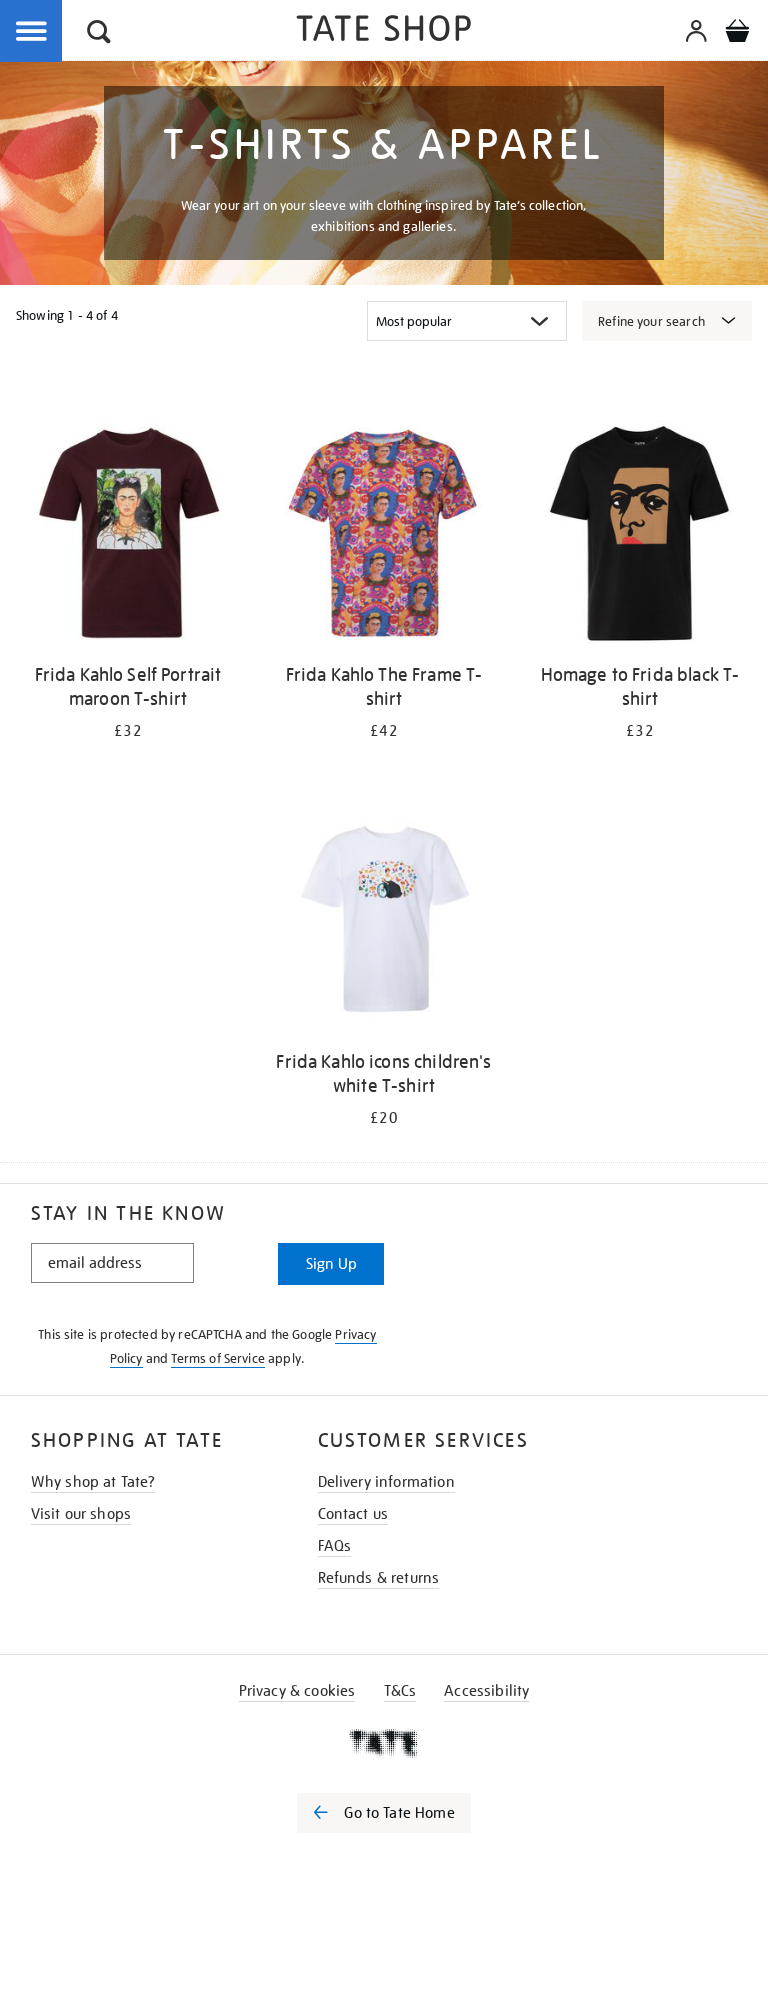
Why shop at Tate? (93, 1482)
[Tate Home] (384, 1743)
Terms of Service (218, 1358)
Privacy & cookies (297, 1691)
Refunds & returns (379, 1578)
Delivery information (386, 1482)
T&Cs (400, 1691)
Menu (32, 32)
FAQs (335, 1546)
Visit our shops (81, 1514)
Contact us (353, 1514)
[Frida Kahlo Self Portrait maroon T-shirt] (128, 536)
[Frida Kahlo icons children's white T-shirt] (384, 923)
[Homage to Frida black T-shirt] (640, 536)
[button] (99, 34)
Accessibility (486, 1691)
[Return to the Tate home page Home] (384, 31)
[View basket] (737, 34)
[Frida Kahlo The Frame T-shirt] (384, 536)
